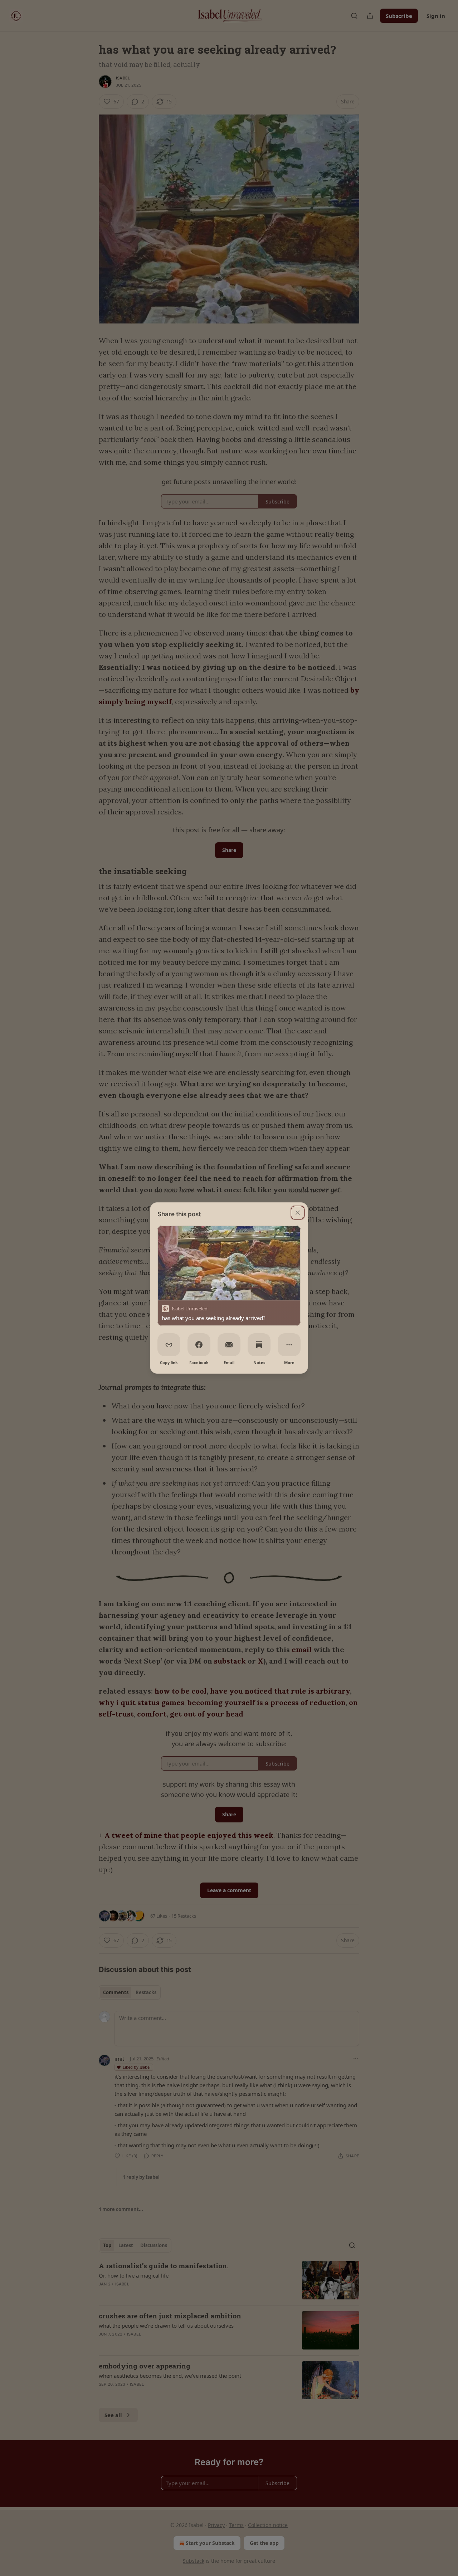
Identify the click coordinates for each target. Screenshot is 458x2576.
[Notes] (259, 1345)
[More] (289, 1345)
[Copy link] (169, 1345)
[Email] (229, 1345)
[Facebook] (199, 1345)
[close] (298, 1213)
